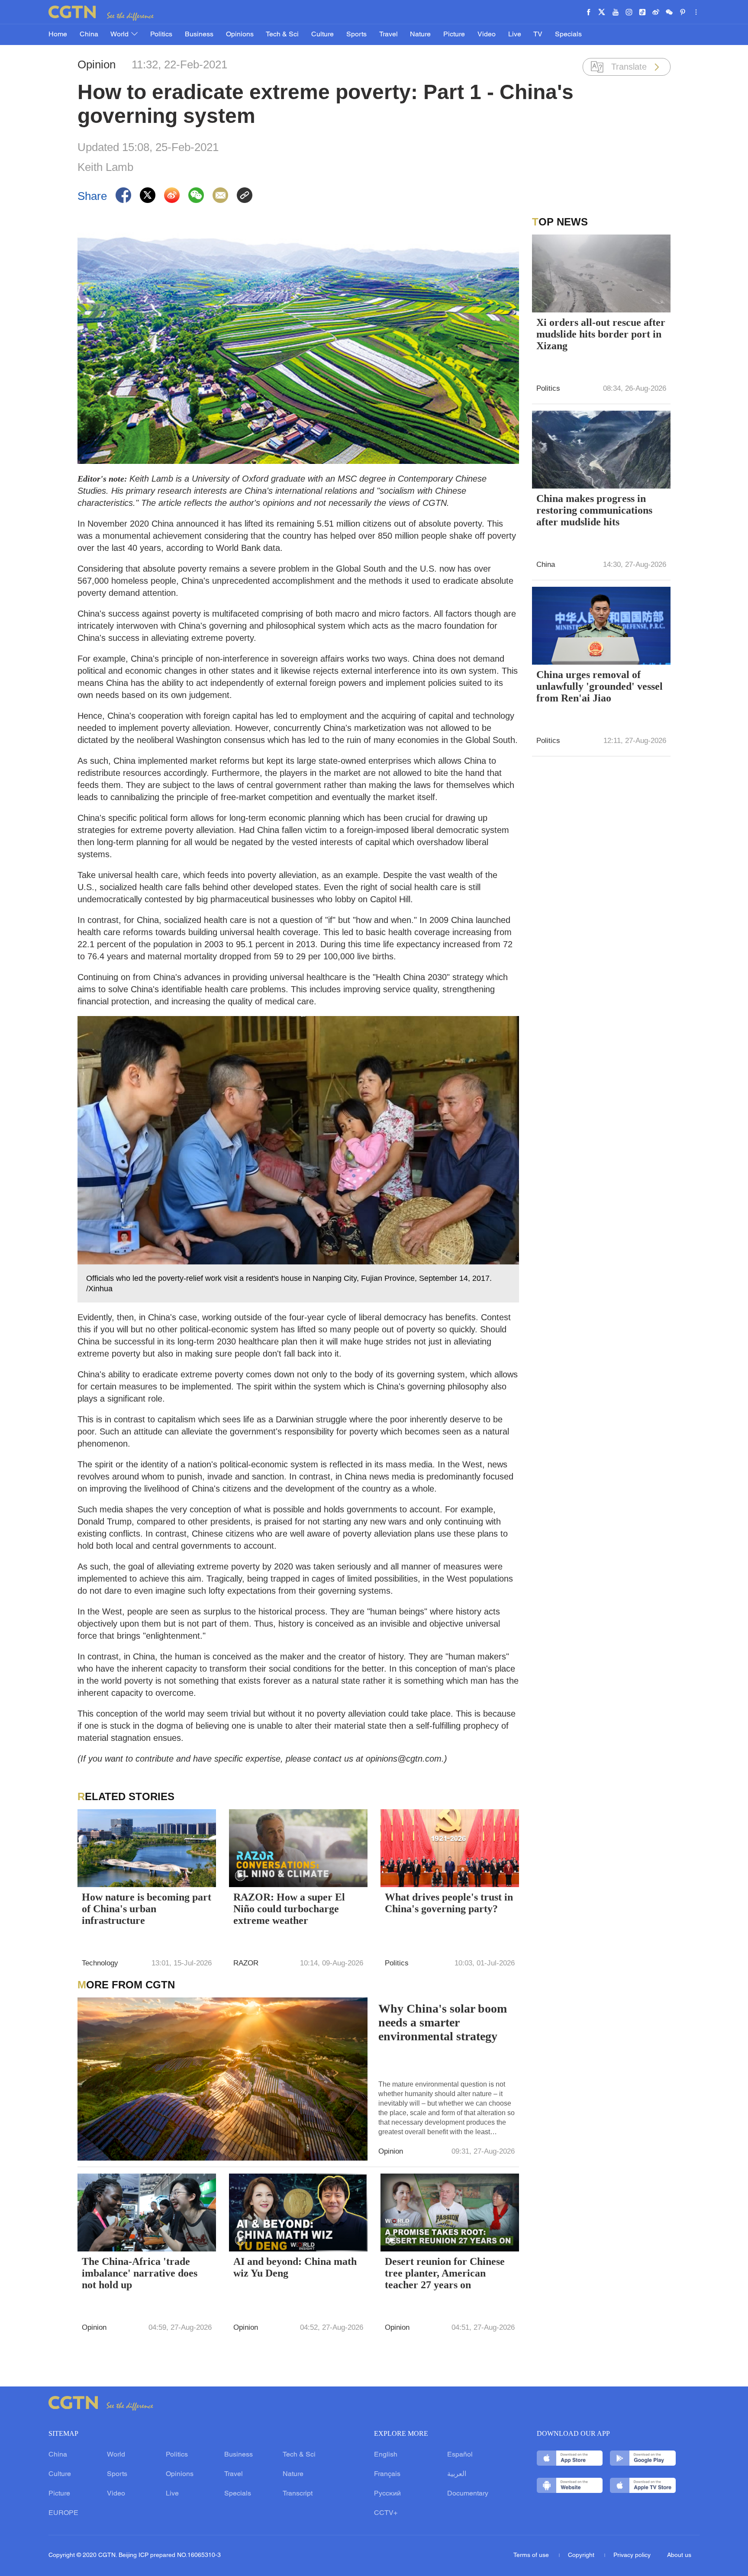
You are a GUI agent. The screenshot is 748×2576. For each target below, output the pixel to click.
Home (58, 35)
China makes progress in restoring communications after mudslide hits (594, 510)
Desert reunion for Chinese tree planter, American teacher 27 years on (445, 2273)
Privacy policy (632, 2555)
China (89, 35)
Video (487, 35)
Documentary (468, 2494)
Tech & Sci (282, 35)
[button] (240, 1876)
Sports (356, 35)
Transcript (298, 2494)
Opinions (240, 35)
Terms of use (532, 2555)
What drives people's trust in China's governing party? (449, 1903)
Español (460, 2455)
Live (515, 35)
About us (679, 2555)
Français (387, 2474)
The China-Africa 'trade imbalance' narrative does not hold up (140, 2273)
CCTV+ (386, 2513)
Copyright (582, 2555)
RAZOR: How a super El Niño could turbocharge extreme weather (289, 1909)
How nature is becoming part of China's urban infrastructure (147, 1909)
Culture (322, 35)
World (120, 35)
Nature (420, 35)
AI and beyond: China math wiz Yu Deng (295, 2267)
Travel (389, 35)
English (386, 2455)
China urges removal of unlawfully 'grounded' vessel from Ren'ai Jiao (600, 686)
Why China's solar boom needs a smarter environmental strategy (443, 2022)
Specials (568, 35)
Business (199, 35)
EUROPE (63, 2513)
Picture (454, 35)
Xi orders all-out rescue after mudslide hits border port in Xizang (601, 334)
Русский (387, 2494)
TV (538, 35)
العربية (457, 2474)
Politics (161, 35)
